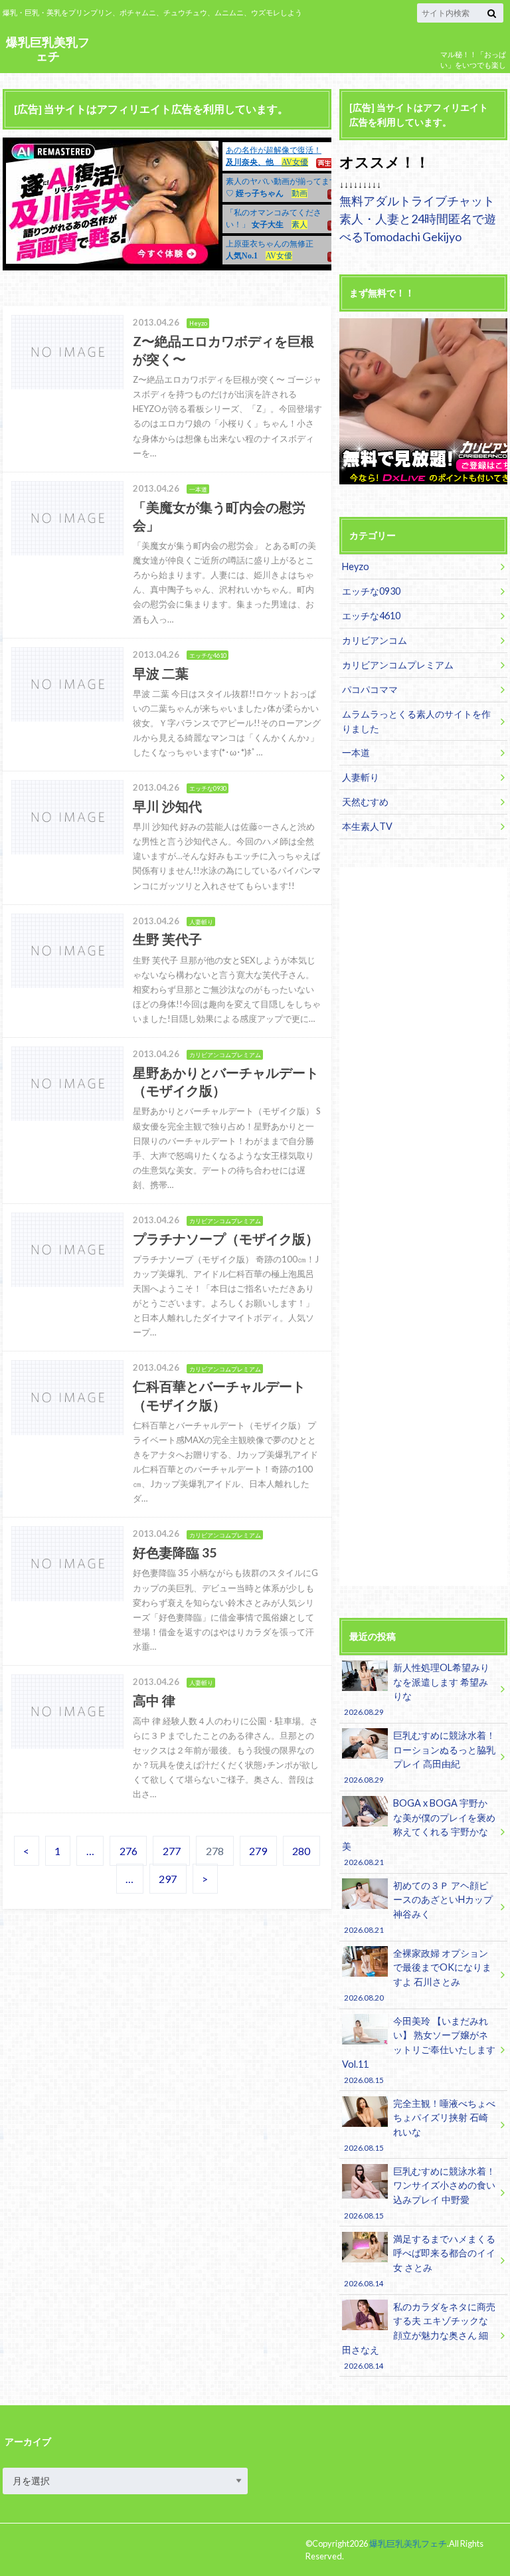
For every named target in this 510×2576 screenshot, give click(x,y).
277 (172, 1851)
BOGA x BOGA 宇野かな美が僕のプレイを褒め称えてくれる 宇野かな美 (419, 1832)
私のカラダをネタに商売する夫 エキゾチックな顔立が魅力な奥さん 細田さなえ (419, 2335)
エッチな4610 (371, 616)
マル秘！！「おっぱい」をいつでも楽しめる (473, 65)
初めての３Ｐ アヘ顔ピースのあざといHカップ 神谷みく (418, 1907)
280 (301, 1851)
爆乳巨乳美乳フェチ (48, 49)
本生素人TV (367, 826)
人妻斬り (361, 777)
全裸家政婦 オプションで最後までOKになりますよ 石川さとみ (417, 1975)
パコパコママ (370, 689)
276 (128, 1851)
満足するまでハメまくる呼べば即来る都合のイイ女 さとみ (419, 2260)
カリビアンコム (375, 640)
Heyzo (356, 566)
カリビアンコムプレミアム (398, 665)
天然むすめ (365, 802)
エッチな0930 (371, 591)
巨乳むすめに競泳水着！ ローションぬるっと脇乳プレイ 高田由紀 (419, 1757)
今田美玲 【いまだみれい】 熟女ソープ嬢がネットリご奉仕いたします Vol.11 (419, 2050)
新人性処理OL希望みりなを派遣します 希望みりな (416, 1689)
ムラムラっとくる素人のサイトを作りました (416, 721)
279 (258, 1851)
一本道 (356, 752)
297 (168, 1879)
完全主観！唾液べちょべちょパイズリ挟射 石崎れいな (419, 2125)
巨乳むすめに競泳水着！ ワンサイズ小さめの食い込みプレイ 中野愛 (419, 2193)
